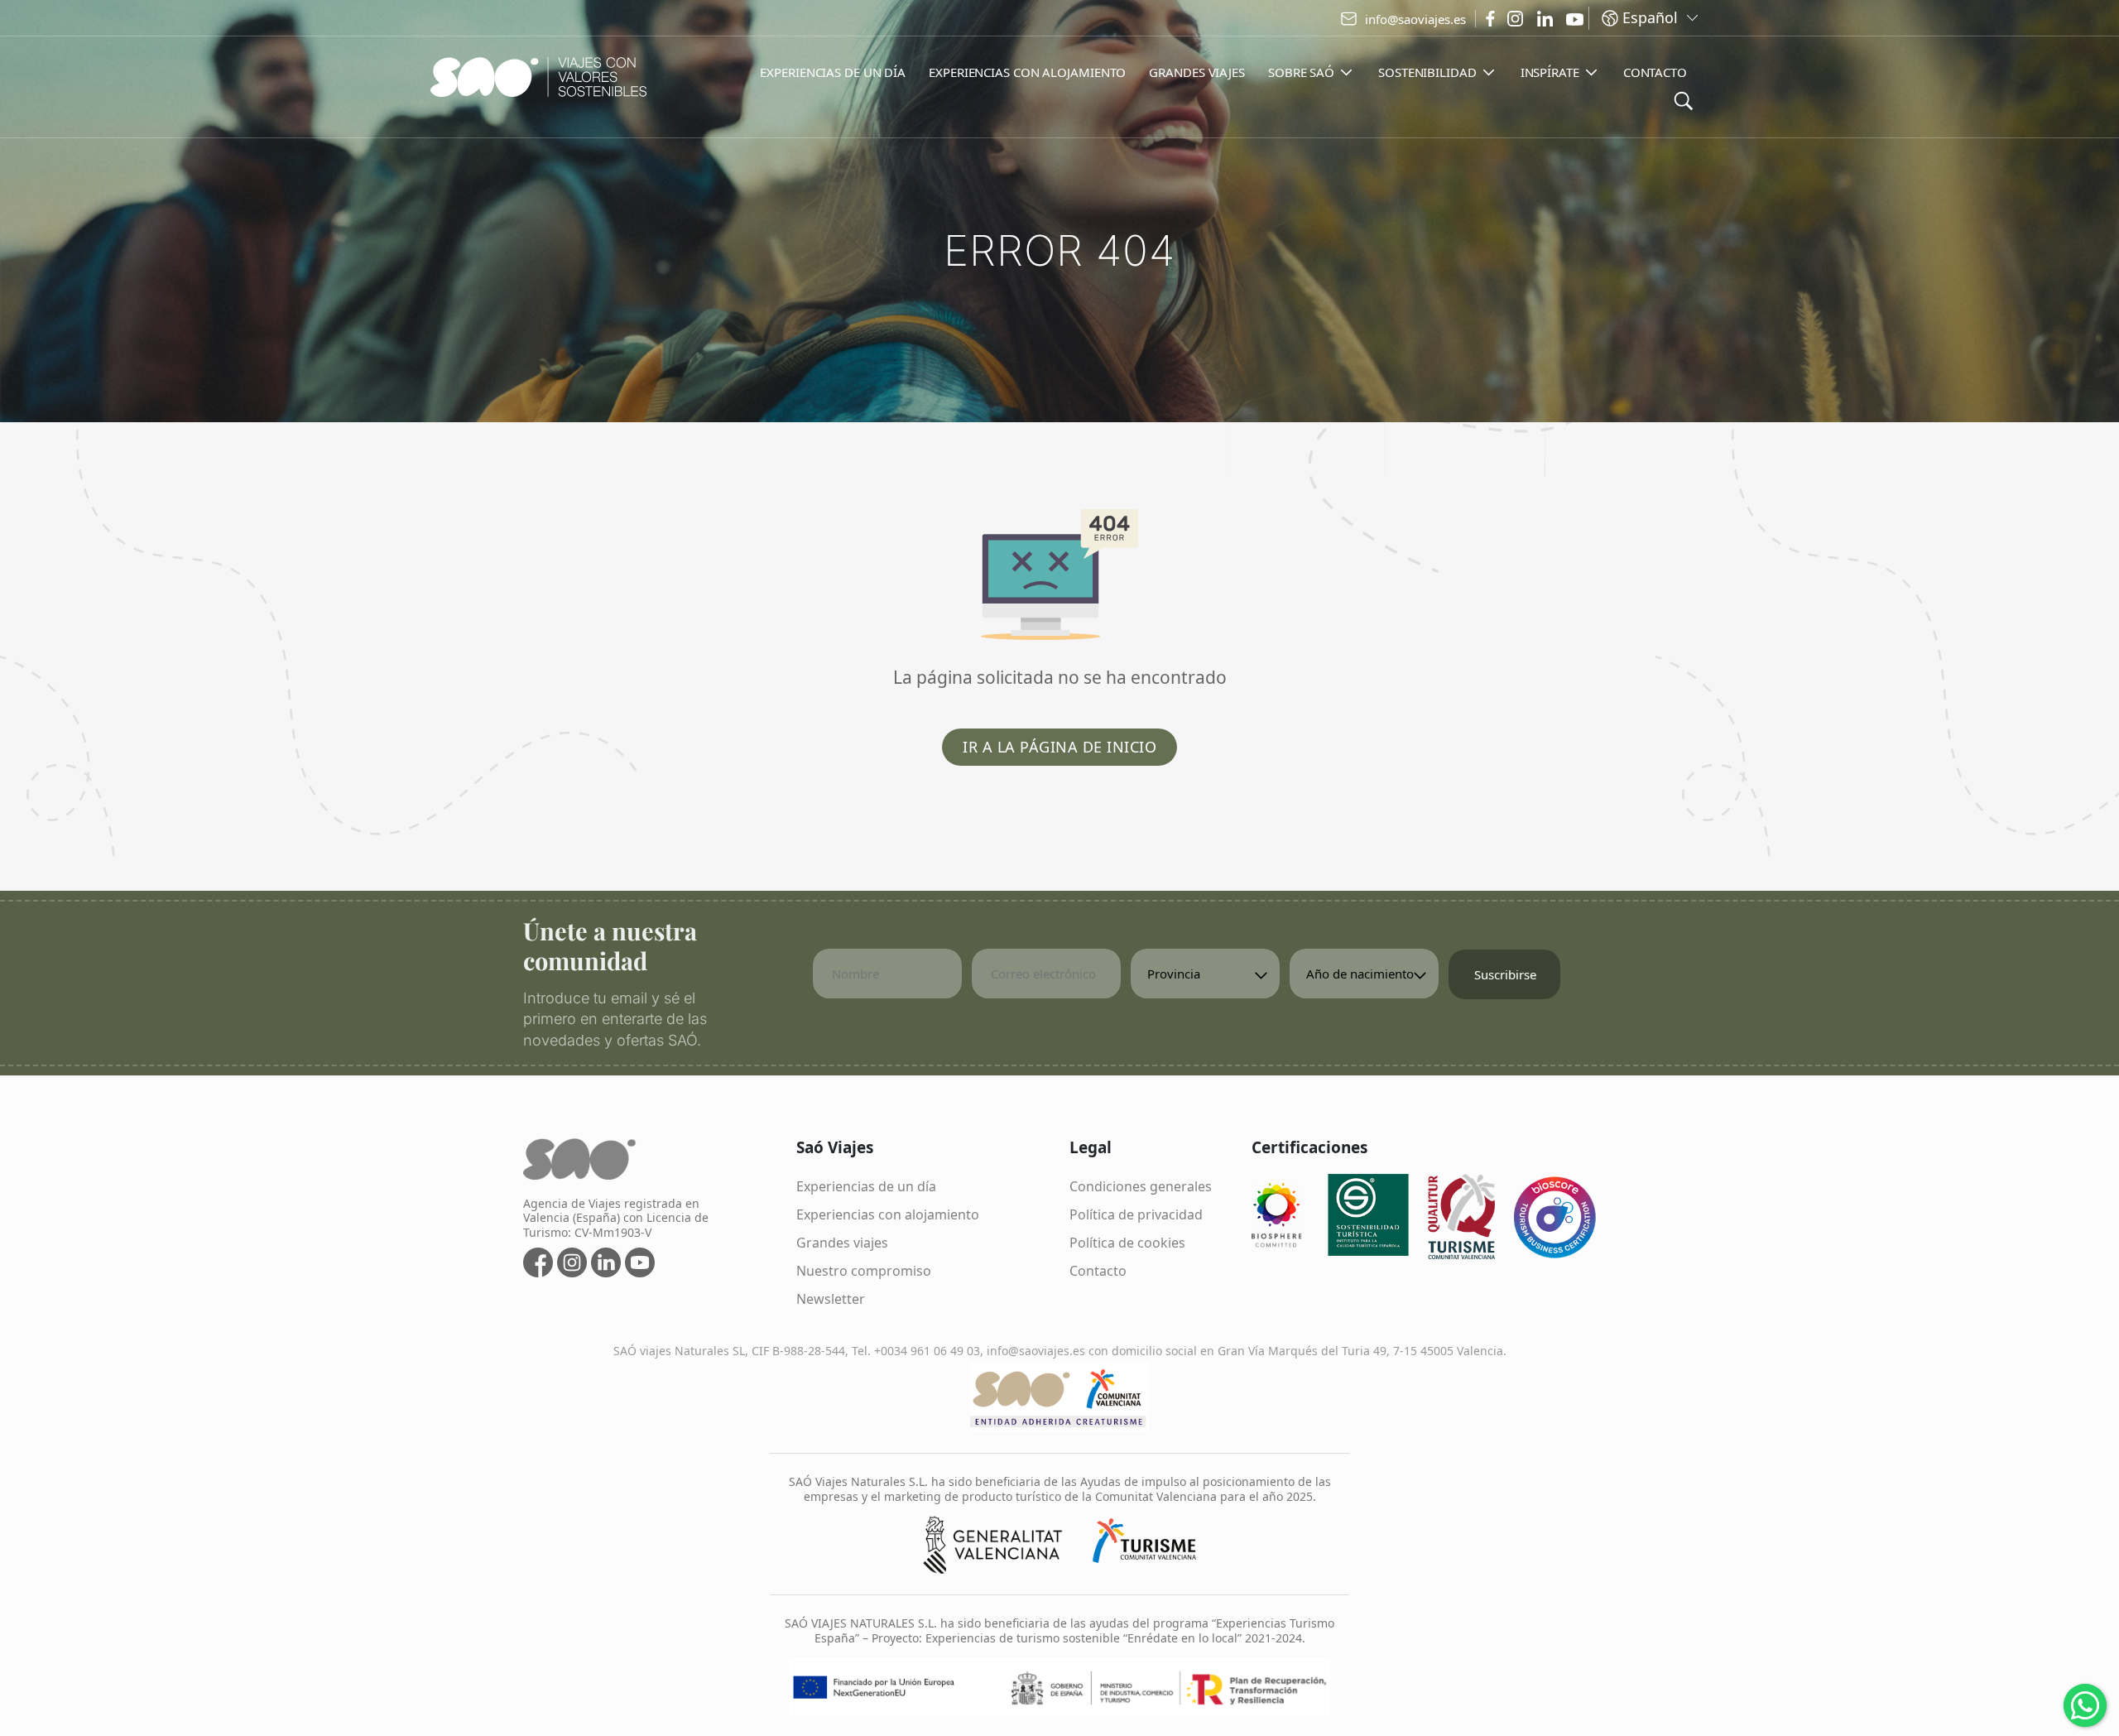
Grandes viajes (842, 1243)
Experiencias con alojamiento (888, 1214)
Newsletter (831, 1299)
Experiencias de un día (866, 1186)
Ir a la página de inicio (1059, 747)
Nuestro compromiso (864, 1271)
